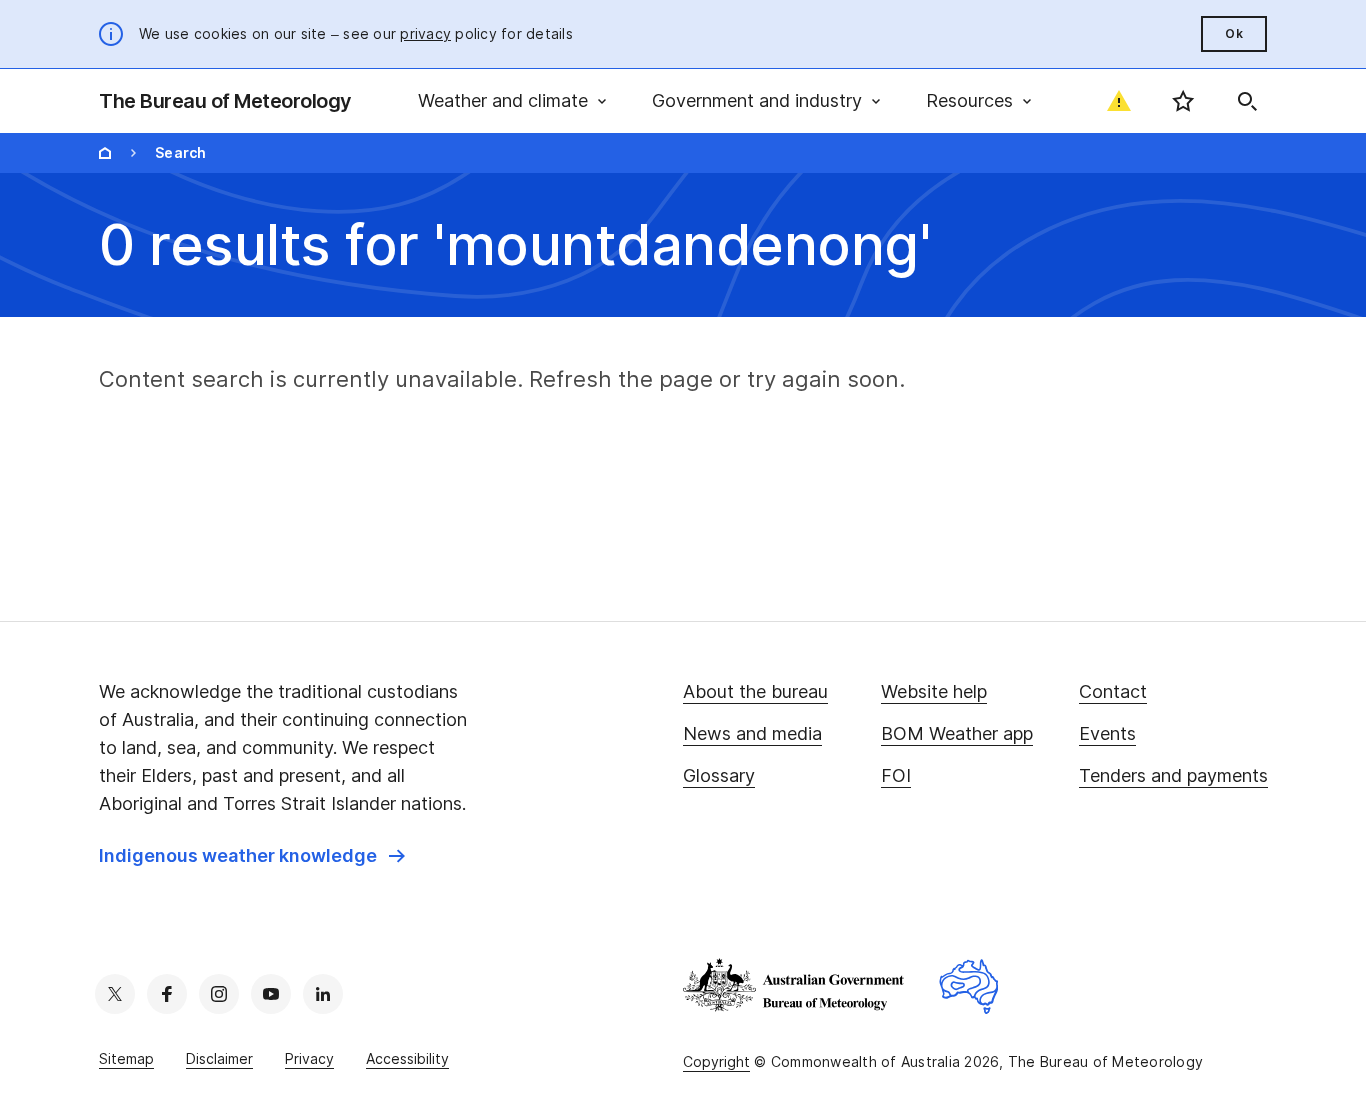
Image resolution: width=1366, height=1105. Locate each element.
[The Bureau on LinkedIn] (323, 994)
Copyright (716, 1061)
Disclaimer (219, 1058)
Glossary (719, 775)
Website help (934, 691)
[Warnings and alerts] (1119, 101)
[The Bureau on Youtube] (271, 994)
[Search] (1247, 101)
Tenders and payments (1173, 775)
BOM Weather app (957, 733)
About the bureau (755, 691)
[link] (252, 856)
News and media (752, 733)
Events (1107, 733)
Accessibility (407, 1058)
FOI (896, 775)
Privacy (309, 1058)
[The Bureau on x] (115, 994)
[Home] (105, 153)
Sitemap (126, 1058)
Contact (1113, 691)
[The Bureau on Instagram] (219, 994)
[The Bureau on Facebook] (167, 994)
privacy (425, 33)
